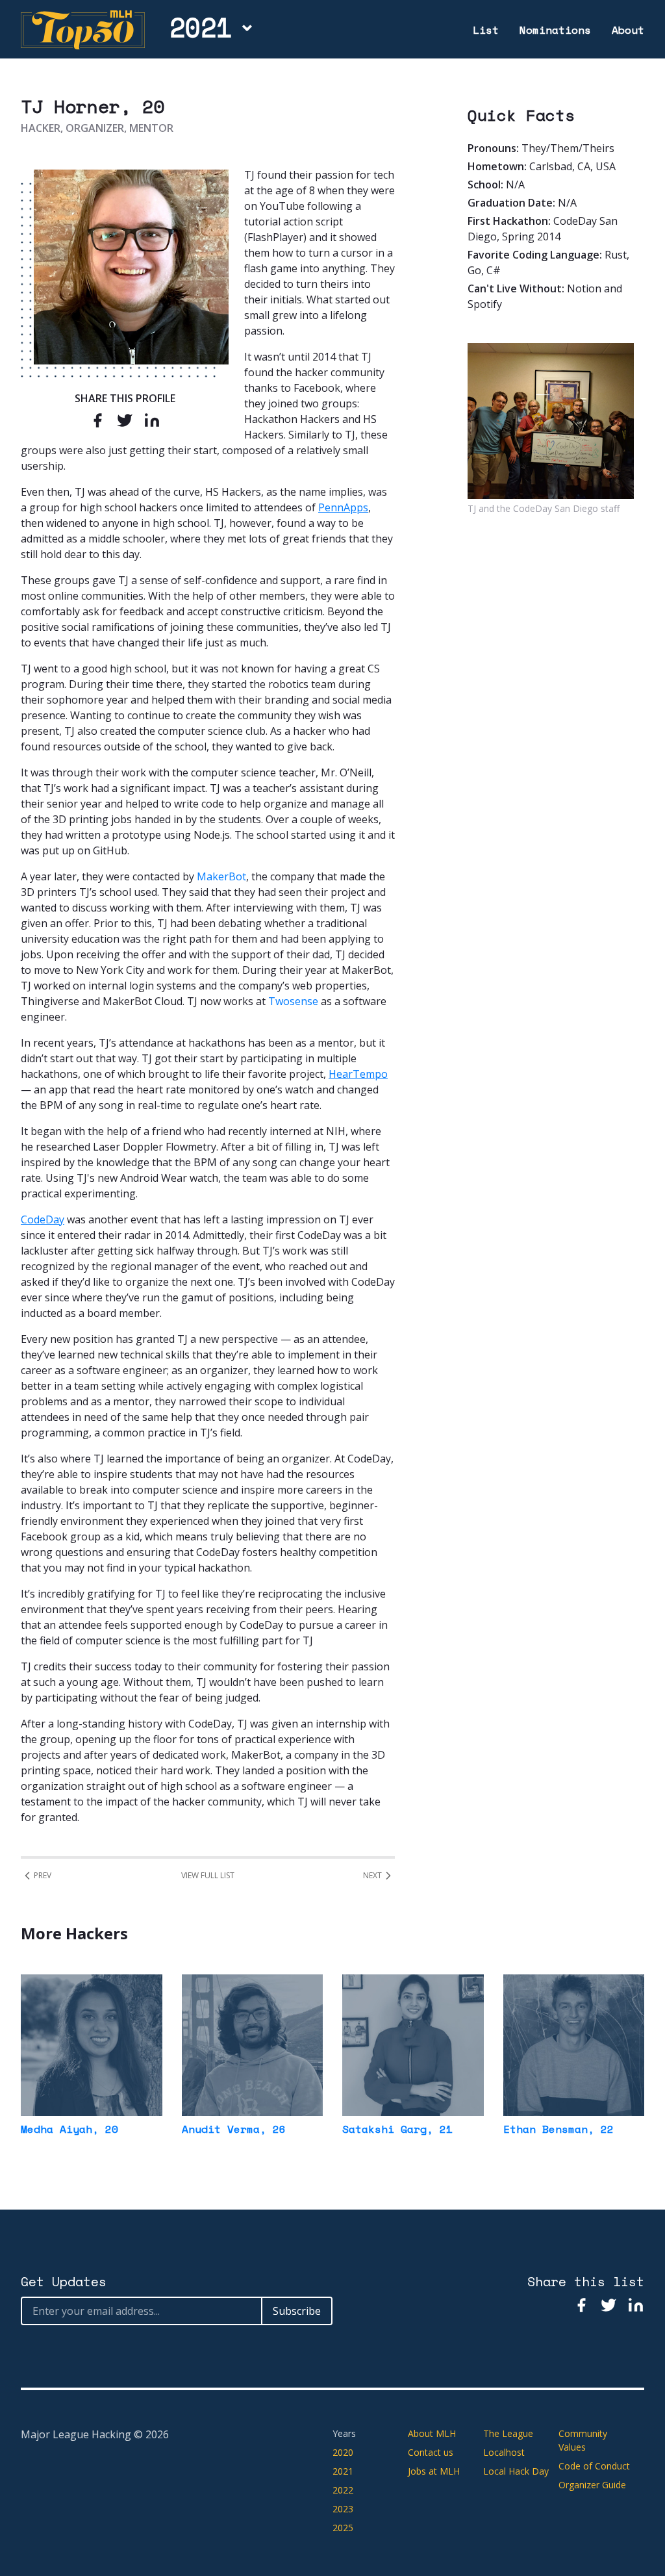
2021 (201, 27)
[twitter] (125, 420)
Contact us (431, 2452)
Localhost (504, 2452)
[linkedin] (152, 420)
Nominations (555, 30)
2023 (343, 2509)
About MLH (432, 2433)
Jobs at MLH (434, 2471)
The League (508, 2433)
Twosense (293, 1001)
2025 (343, 2528)
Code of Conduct (594, 2466)
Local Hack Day (516, 2471)
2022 (343, 2490)
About (628, 30)
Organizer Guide (592, 2485)
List (486, 30)
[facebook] (97, 420)
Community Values (583, 2440)
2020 (343, 2452)
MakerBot (221, 876)
